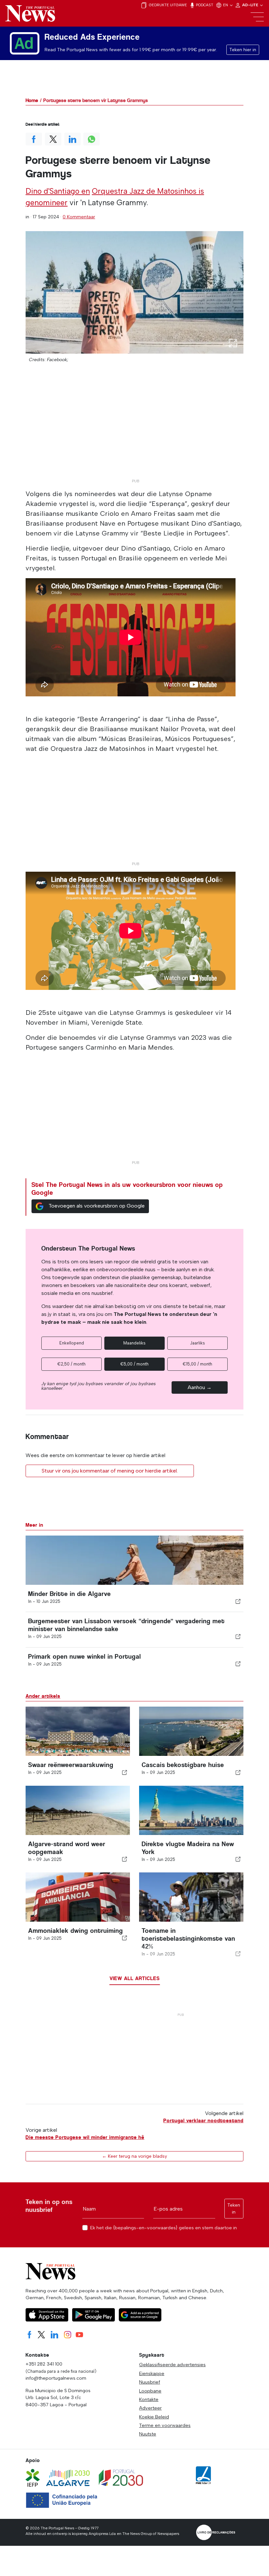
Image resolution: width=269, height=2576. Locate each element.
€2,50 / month (72, 1364)
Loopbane (150, 2391)
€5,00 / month (134, 1364)
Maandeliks (134, 1343)
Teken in (234, 2209)
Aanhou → (200, 1387)
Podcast (204, 5)
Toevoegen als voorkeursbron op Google (97, 1206)
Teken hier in (243, 50)
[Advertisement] (134, 430)
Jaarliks (197, 1343)
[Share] (238, 1601)
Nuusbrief (150, 2382)
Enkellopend (72, 1343)
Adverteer (150, 2408)
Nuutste (148, 2434)
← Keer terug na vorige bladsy (134, 2156)
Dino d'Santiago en (58, 191)
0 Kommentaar (79, 217)
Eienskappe (152, 2373)
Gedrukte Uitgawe (167, 5)
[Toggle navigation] (257, 17)
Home (32, 100)
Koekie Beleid (154, 2417)
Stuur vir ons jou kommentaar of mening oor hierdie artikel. (110, 1471)
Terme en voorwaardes (165, 2425)
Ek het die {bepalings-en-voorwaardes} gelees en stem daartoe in (164, 2228)
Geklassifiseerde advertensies (172, 2365)
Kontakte (149, 2399)
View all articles (135, 1978)
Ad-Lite (251, 5)
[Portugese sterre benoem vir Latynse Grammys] (134, 292)
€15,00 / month (197, 1364)
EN (226, 5)
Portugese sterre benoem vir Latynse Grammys (96, 100)
